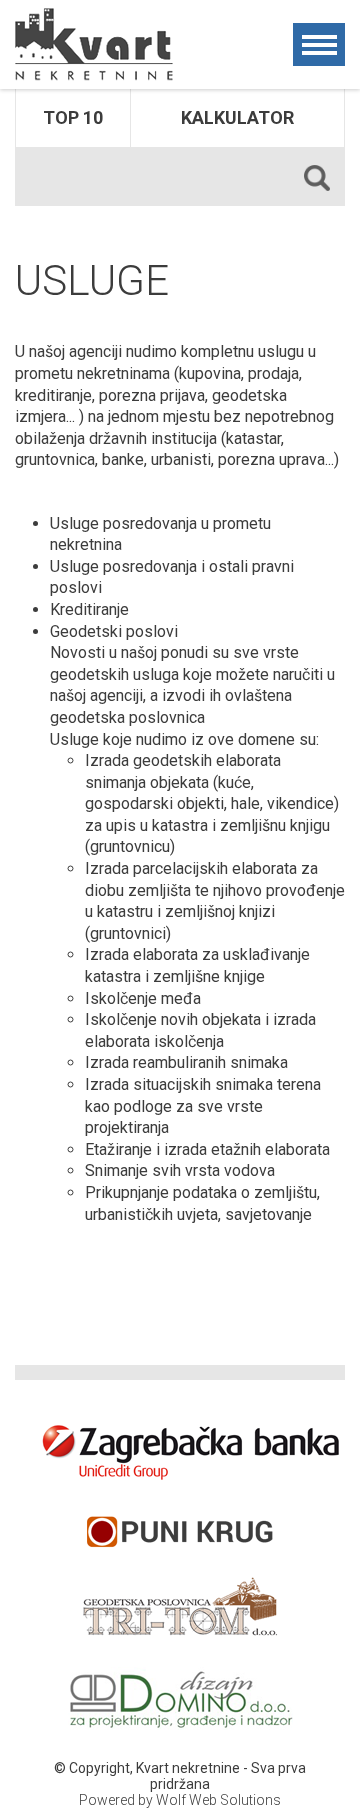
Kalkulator (237, 117)
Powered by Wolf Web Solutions (180, 1800)
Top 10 (73, 117)
